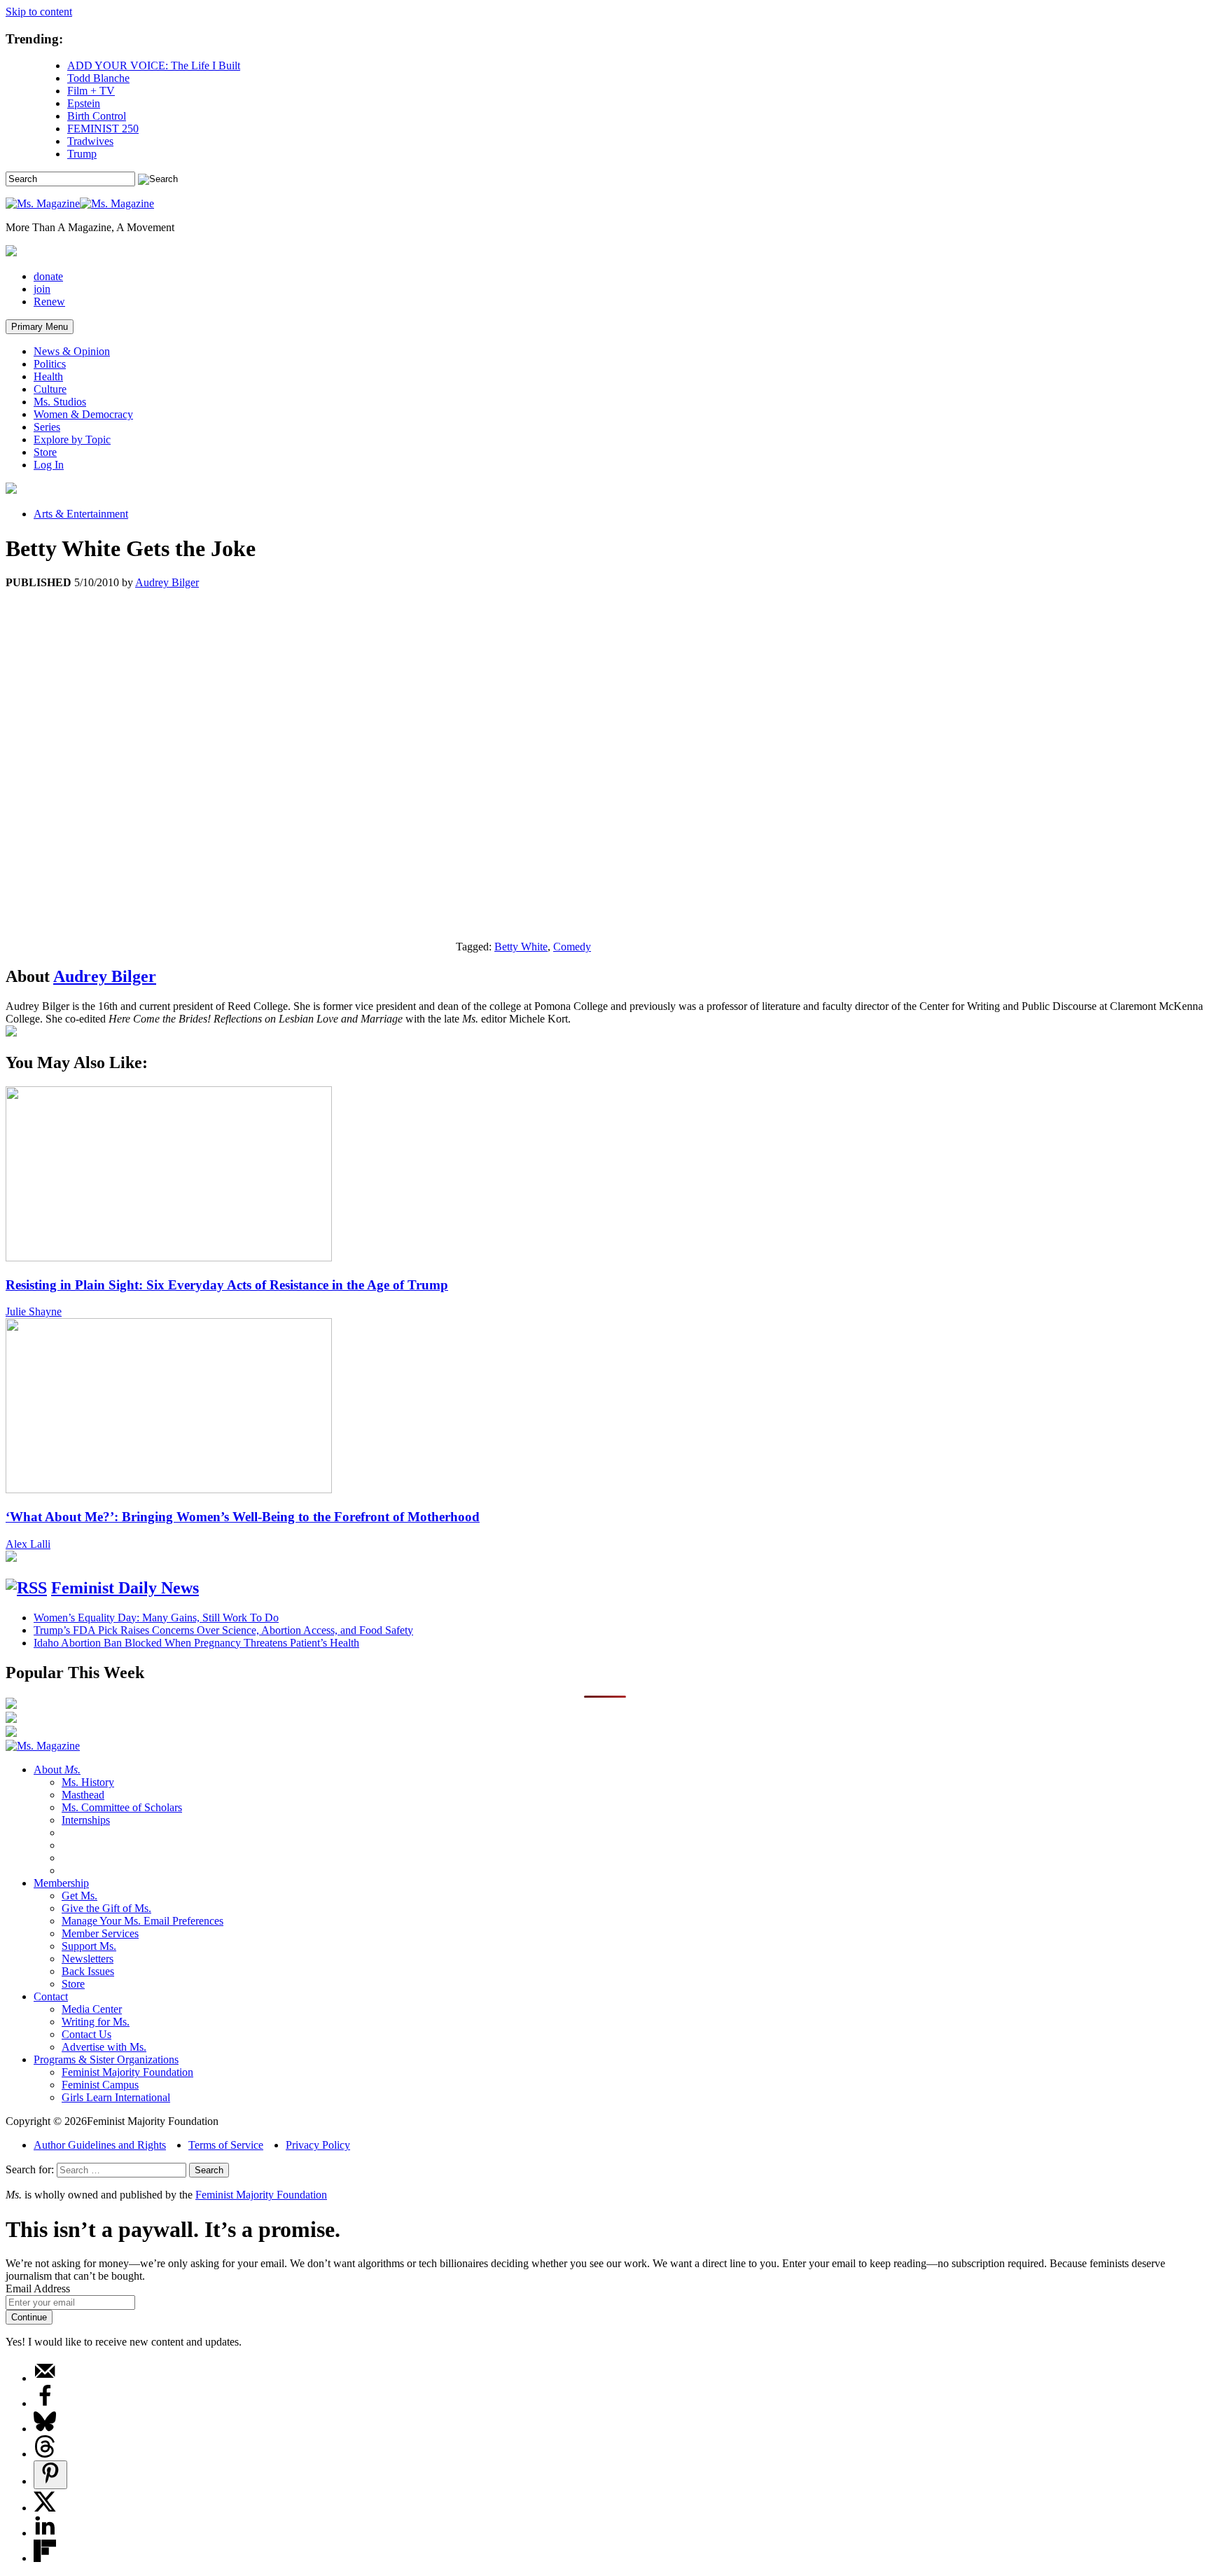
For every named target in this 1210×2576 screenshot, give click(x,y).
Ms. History (88, 1782)
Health (48, 376)
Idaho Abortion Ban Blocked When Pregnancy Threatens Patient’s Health (196, 1643)
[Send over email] (45, 2378)
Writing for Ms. (96, 2022)
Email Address (38, 2288)
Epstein (84, 103)
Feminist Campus (100, 2085)
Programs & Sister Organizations (106, 2059)
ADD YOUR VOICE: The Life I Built (154, 65)
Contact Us (86, 2034)
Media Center (92, 2009)
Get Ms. (79, 1896)
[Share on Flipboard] (45, 2558)
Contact (51, 1996)
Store (45, 452)
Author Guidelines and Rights (100, 2145)
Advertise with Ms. (104, 2047)
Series (47, 427)
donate (48, 276)
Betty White (521, 947)
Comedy (572, 947)
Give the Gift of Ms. (106, 1908)
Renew (49, 302)
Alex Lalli (28, 1544)
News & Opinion (72, 351)
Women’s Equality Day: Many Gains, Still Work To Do (156, 1618)
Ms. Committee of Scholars (122, 1807)
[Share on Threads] (45, 2454)
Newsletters (88, 1959)
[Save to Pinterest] (50, 2475)
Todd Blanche (98, 78)
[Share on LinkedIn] (45, 2533)
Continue (29, 2317)
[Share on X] (45, 2508)
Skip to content (39, 12)
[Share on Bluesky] (45, 2429)
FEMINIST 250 (103, 129)
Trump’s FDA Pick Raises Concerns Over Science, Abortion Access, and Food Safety (223, 1630)
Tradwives (90, 141)
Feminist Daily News (125, 1588)
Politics (50, 364)
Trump (82, 154)
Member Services (100, 1933)
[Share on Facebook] (45, 2403)
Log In (49, 465)
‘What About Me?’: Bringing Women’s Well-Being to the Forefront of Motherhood (243, 1517)
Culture (50, 389)
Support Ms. (89, 1946)
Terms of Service (226, 2145)
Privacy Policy (318, 2145)
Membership (61, 1883)
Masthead (83, 1795)
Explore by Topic (72, 439)
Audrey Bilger (167, 582)
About (57, 1770)
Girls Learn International (116, 2097)
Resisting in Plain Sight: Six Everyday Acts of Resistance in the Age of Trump (227, 1285)
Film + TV (91, 91)
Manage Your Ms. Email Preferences (142, 1921)
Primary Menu (40, 327)
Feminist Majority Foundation (127, 2072)
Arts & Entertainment (81, 514)
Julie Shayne (34, 1311)
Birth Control (97, 116)
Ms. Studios (60, 402)
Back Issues (88, 1971)
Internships (86, 1820)
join (42, 289)
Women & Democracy (83, 414)
